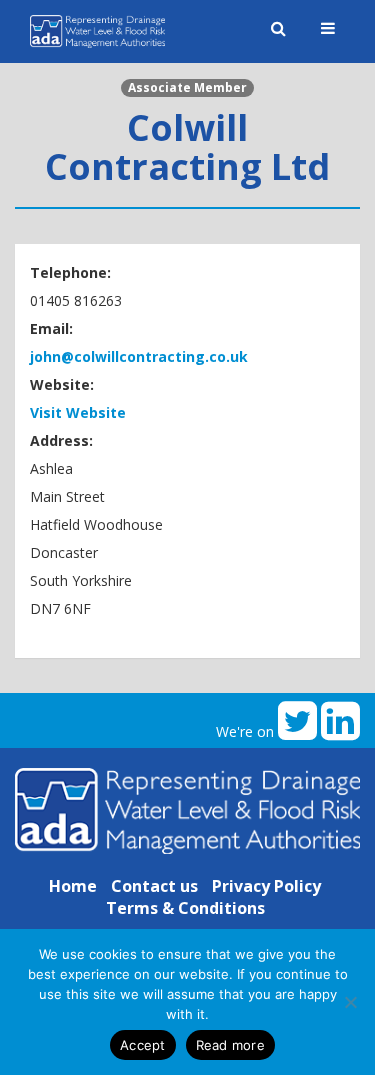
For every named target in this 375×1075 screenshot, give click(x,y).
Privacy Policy (266, 886)
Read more (230, 1045)
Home (73, 886)
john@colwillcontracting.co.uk (139, 356)
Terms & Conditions (185, 908)
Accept (143, 1045)
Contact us (154, 886)
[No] (350, 1002)
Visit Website (78, 412)
